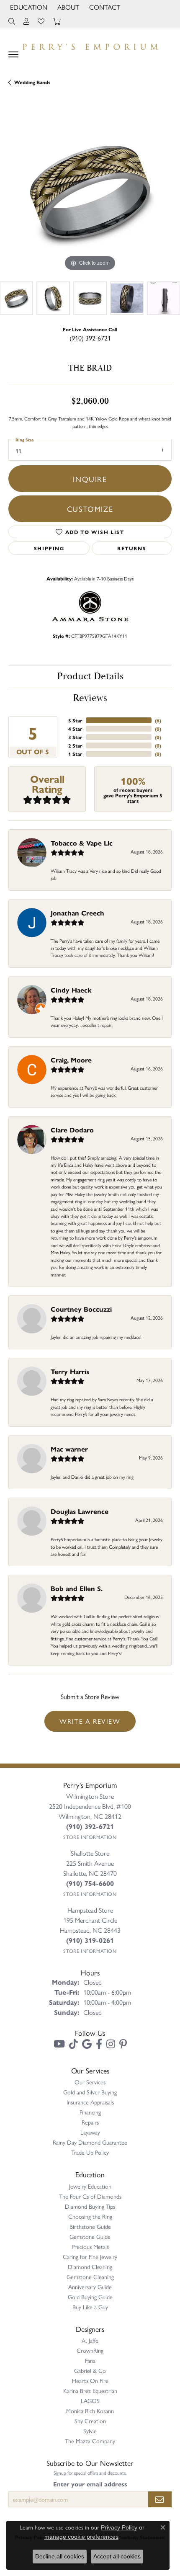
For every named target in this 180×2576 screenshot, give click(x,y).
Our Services (90, 2082)
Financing (90, 2112)
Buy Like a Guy (90, 2307)
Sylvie (90, 2431)
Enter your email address (90, 2484)
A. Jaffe (90, 2340)
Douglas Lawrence (80, 1511)
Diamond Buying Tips (90, 2206)
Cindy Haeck (71, 990)
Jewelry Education (90, 2186)
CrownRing (90, 2350)
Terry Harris (70, 1371)
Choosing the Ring (90, 2216)
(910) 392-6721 (90, 338)
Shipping (49, 548)
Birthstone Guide (90, 2226)
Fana (90, 2360)
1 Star (75, 754)
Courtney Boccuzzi (81, 1309)
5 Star (75, 720)
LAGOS (90, 2401)
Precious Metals (90, 2246)
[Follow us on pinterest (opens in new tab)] (123, 2044)
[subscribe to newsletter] (160, 2499)
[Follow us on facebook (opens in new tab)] (99, 2044)
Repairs (90, 2122)
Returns (132, 548)
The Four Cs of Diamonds (90, 2196)
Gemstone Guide (90, 2236)
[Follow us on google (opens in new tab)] (87, 2044)
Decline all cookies (60, 2556)
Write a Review (90, 1721)
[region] (90, 191)
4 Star (75, 729)
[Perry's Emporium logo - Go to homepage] (90, 45)
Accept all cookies (117, 2556)
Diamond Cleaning (90, 2267)
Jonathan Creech (77, 913)
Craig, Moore (71, 1060)
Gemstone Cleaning (90, 2277)
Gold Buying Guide (90, 2297)
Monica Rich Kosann (90, 2411)
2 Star (75, 745)
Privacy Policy (119, 2527)
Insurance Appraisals (90, 2102)
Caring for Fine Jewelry (90, 2256)
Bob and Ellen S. (77, 1588)
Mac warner (69, 1449)
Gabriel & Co (90, 2370)
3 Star (75, 737)
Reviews (90, 698)
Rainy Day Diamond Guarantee (90, 2142)
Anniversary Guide (90, 2287)
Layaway (90, 2132)
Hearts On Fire (90, 2380)
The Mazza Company (90, 2441)
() (158, 720)
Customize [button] (90, 508)
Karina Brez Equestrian (90, 2390)
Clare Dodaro (72, 1130)
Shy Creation (90, 2421)
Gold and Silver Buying (90, 2092)
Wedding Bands (32, 82)
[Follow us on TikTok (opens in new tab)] (73, 2044)
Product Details (90, 676)
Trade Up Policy (90, 2152)
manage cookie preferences (81, 2537)
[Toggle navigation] (13, 54)
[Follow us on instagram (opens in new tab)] (111, 2044)
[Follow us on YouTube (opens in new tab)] (59, 2044)
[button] (28, 7)
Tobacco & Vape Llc (82, 843)
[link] (104, 7)
